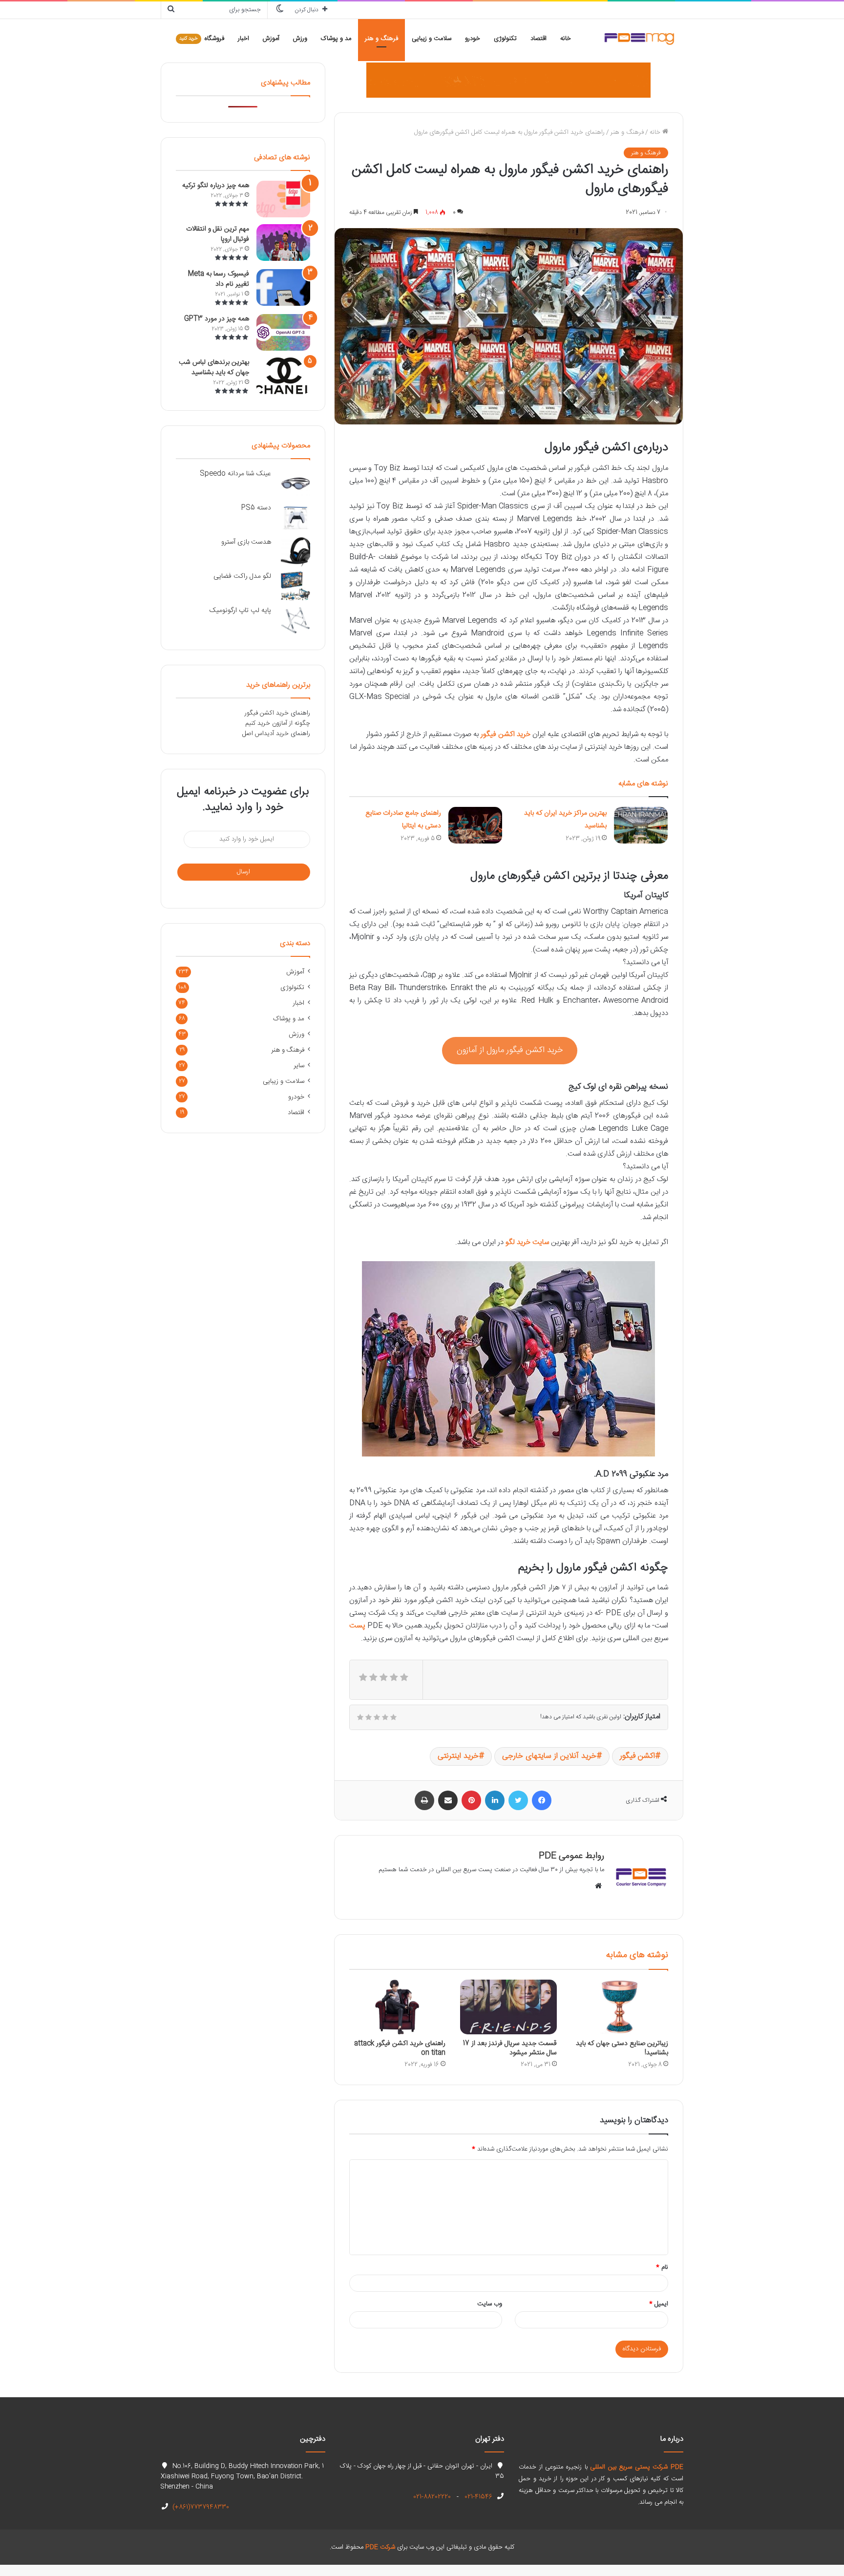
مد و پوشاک (336, 39)
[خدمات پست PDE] (508, 80)
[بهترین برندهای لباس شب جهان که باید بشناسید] (283, 376)
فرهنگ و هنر (381, 39)
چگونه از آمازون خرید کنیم (278, 723)
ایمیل (659, 2304)
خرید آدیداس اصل (265, 734)
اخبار (243, 39)
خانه (566, 39)
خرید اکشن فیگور (506, 734)
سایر (299, 1066)
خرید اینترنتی (458, 1756)
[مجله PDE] (639, 39)
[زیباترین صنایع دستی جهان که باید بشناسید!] (620, 2007)
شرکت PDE (380, 2547)
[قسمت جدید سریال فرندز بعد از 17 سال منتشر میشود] (508, 2007)
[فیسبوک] (542, 1800)
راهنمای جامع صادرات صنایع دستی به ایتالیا (403, 820)
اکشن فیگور (637, 1756)
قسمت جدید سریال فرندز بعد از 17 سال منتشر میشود (510, 2048)
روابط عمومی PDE (571, 1856)
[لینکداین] (495, 1800)
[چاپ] (424, 1800)
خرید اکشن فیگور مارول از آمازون (510, 1050)
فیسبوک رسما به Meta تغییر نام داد (219, 279)
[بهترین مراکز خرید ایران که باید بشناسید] (641, 825)
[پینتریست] (471, 1800)
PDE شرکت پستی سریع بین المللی (637, 2467)
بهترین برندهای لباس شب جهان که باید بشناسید (214, 368)
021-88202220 (432, 2497)
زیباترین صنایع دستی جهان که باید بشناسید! (622, 2048)
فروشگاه (202, 39)
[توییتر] (518, 1800)
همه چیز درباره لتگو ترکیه (216, 186)
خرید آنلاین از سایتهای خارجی (549, 1756)
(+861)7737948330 (200, 2507)
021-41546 (477, 2497)
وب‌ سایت (490, 2304)
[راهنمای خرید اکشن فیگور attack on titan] (398, 2007)
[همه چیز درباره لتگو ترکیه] (283, 199)
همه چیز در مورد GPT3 (217, 319)
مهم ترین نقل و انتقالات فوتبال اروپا (218, 234)
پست (357, 1626)
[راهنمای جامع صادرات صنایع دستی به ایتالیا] (475, 825)
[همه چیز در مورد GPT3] (283, 332)
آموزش (271, 39)
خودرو (473, 39)
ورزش (300, 39)
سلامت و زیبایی (432, 39)
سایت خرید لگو (527, 1242)
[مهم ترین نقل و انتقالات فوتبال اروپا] (283, 243)
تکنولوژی (505, 39)
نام (662, 2267)
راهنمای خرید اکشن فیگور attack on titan (400, 2048)
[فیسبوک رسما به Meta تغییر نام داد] (283, 287)
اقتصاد (538, 39)
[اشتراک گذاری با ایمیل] (448, 1800)
